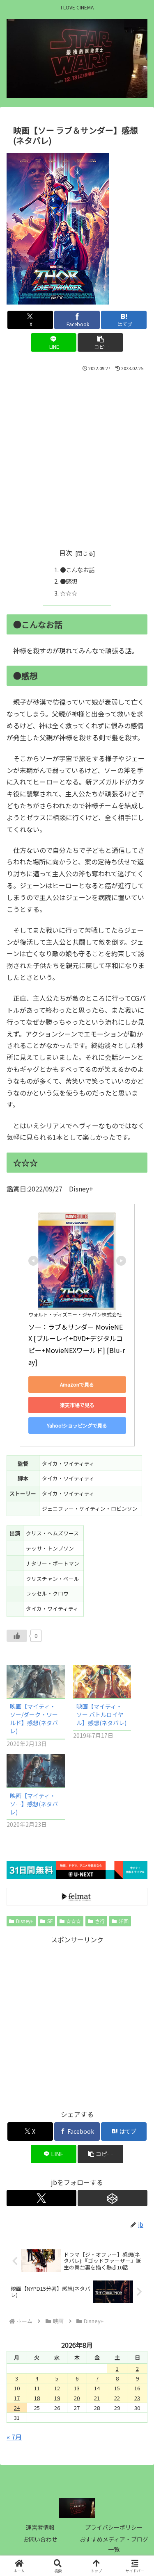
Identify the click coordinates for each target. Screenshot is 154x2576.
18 (37, 2398)
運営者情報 (40, 2527)
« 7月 (14, 2437)
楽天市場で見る (77, 1405)
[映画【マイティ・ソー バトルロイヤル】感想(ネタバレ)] (102, 1681)
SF (50, 1921)
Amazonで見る (77, 1384)
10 (17, 2388)
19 (57, 2398)
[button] (100, 342)
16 (137, 2388)
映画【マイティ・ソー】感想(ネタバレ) (34, 1804)
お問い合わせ (40, 2539)
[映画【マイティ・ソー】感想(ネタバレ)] (36, 1771)
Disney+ (25, 1921)
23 (137, 2398)
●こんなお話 (77, 570)
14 (97, 2388)
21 (97, 2398)
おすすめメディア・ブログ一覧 (114, 2544)
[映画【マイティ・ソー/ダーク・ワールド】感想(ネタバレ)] (36, 1681)
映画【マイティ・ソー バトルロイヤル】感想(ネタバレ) (101, 1714)
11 (37, 2388)
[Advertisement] (77, 454)
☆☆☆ (69, 593)
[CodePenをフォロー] (113, 2198)
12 (57, 2388)
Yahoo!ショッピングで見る (77, 1425)
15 (117, 2388)
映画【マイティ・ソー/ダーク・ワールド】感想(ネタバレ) (34, 1719)
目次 (66, 553)
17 (17, 2398)
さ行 (100, 1921)
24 (17, 2408)
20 (77, 2398)
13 (77, 2388)
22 (117, 2398)
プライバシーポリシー (114, 2527)
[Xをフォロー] (41, 2198)
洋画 (124, 1921)
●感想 (69, 581)
